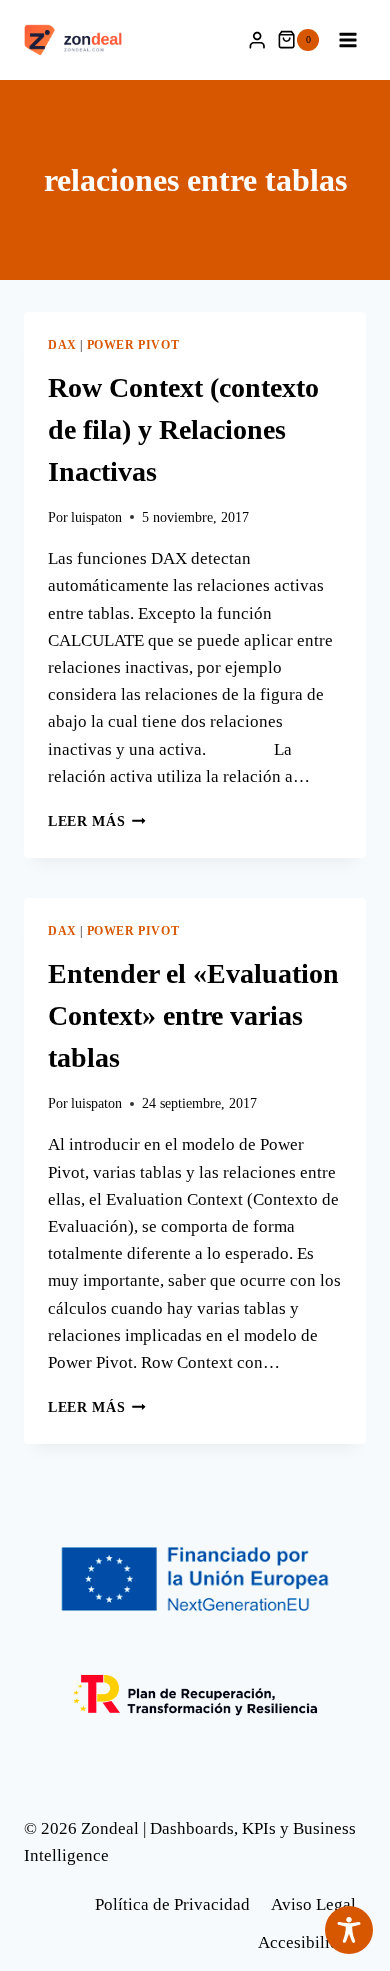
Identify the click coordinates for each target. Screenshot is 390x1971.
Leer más (97, 821)
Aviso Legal (313, 1904)
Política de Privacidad (172, 1904)
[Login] (257, 40)
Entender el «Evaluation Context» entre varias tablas (193, 1015)
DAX (62, 345)
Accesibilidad (307, 1942)
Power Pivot (133, 345)
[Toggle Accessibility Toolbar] (349, 1930)
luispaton (96, 517)
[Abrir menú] (347, 39)
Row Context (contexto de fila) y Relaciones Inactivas (183, 429)
